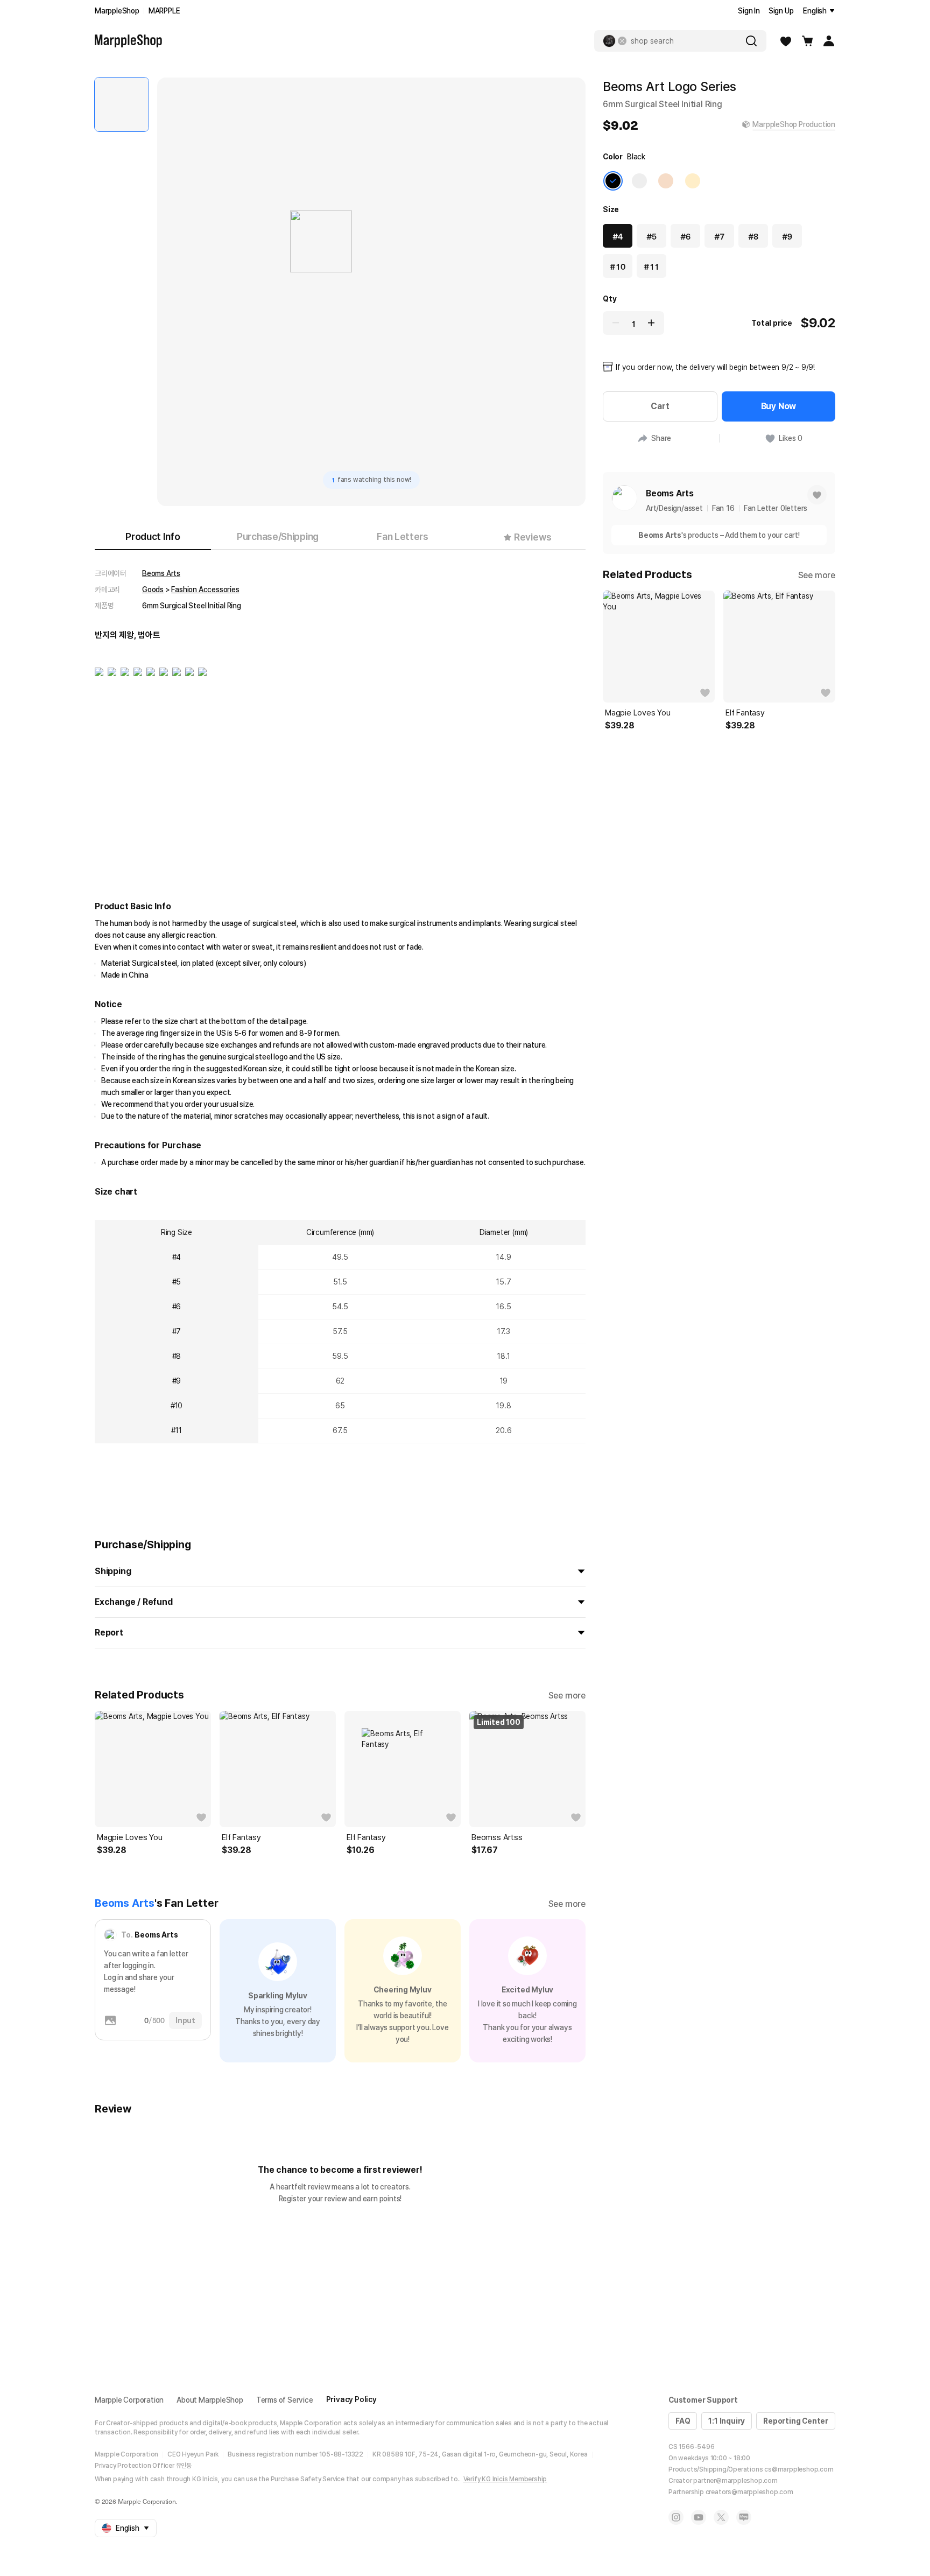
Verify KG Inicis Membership (505, 2479)
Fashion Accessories (205, 589)
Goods (153, 589)
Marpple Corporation (129, 2400)
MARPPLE (164, 11)
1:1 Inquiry (727, 2421)
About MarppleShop (210, 2400)
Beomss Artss (497, 1837)
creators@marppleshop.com (749, 2492)
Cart (660, 406)
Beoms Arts (161, 573)
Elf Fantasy (241, 1837)
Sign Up (781, 11)
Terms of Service (285, 2400)
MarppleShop (117, 11)
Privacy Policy (351, 2399)
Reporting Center (796, 2421)
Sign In (749, 11)
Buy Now (779, 406)
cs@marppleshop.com (799, 2469)
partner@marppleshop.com (735, 2481)
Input (185, 2020)
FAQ (683, 2421)
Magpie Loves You (130, 1837)
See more (567, 1696)
